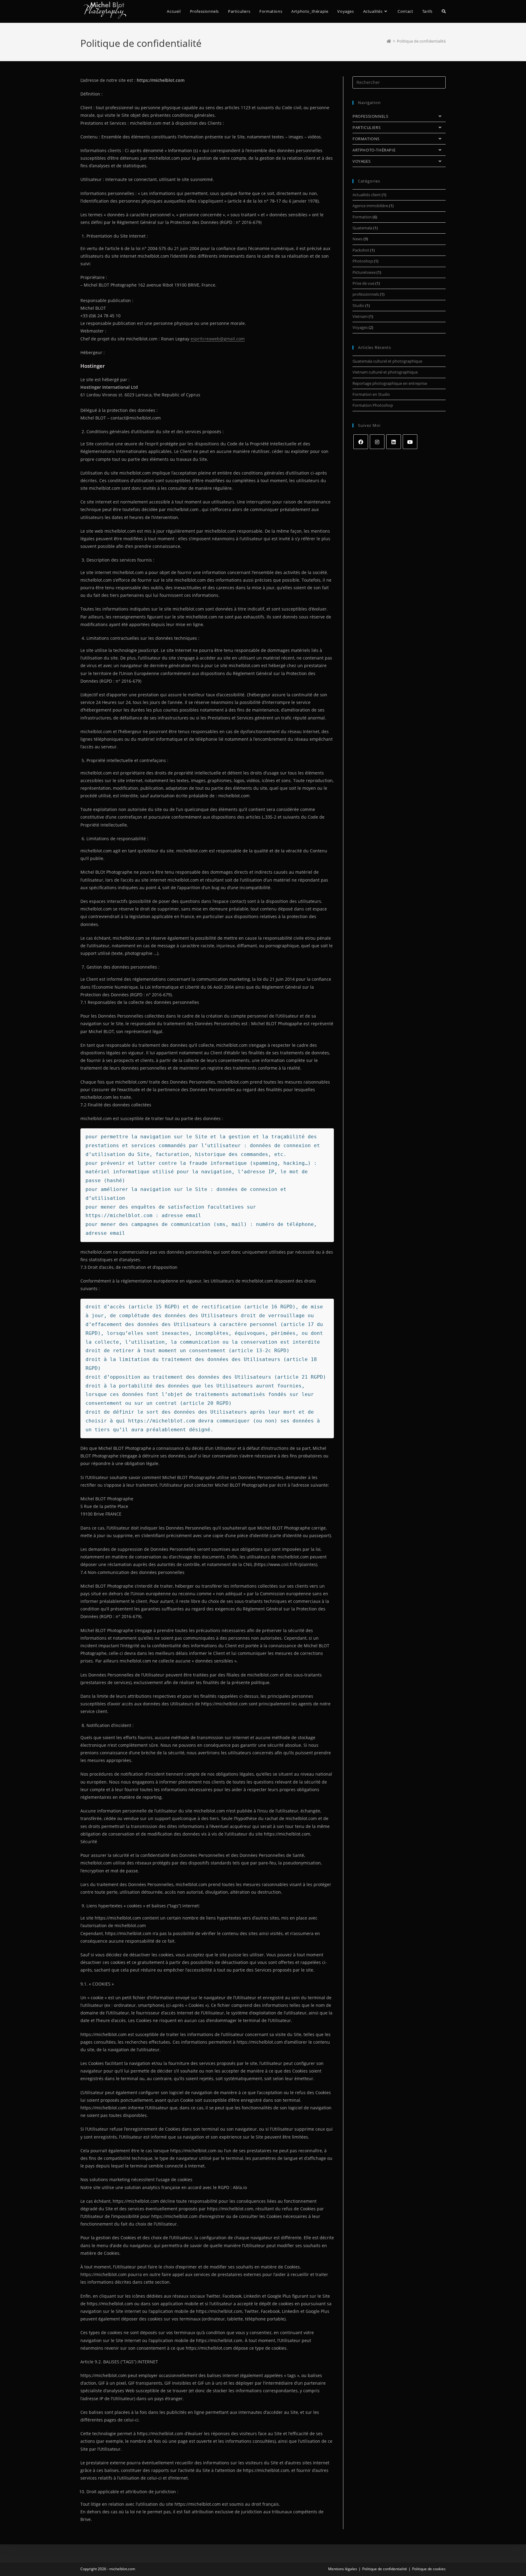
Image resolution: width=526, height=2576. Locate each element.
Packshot (361, 250)
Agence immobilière (370, 206)
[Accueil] (389, 41)
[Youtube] (410, 442)
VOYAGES (361, 161)
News (358, 239)
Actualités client (367, 195)
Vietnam (360, 316)
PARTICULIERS (366, 127)
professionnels (366, 294)
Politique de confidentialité (421, 41)
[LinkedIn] (394, 442)
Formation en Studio (371, 394)
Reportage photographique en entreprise (390, 383)
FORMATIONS (366, 139)
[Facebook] (361, 442)
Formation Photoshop (373, 405)
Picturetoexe (364, 272)
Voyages (360, 327)
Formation (362, 217)
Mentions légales (343, 2569)
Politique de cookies (429, 2569)
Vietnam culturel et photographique (385, 372)
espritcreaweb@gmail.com (218, 339)
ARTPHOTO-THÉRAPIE (374, 150)
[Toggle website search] (444, 11)
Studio (358, 305)
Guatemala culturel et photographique (387, 361)
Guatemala (362, 228)
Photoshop (363, 261)
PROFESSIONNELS (370, 116)
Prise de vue (363, 283)
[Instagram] (377, 442)
